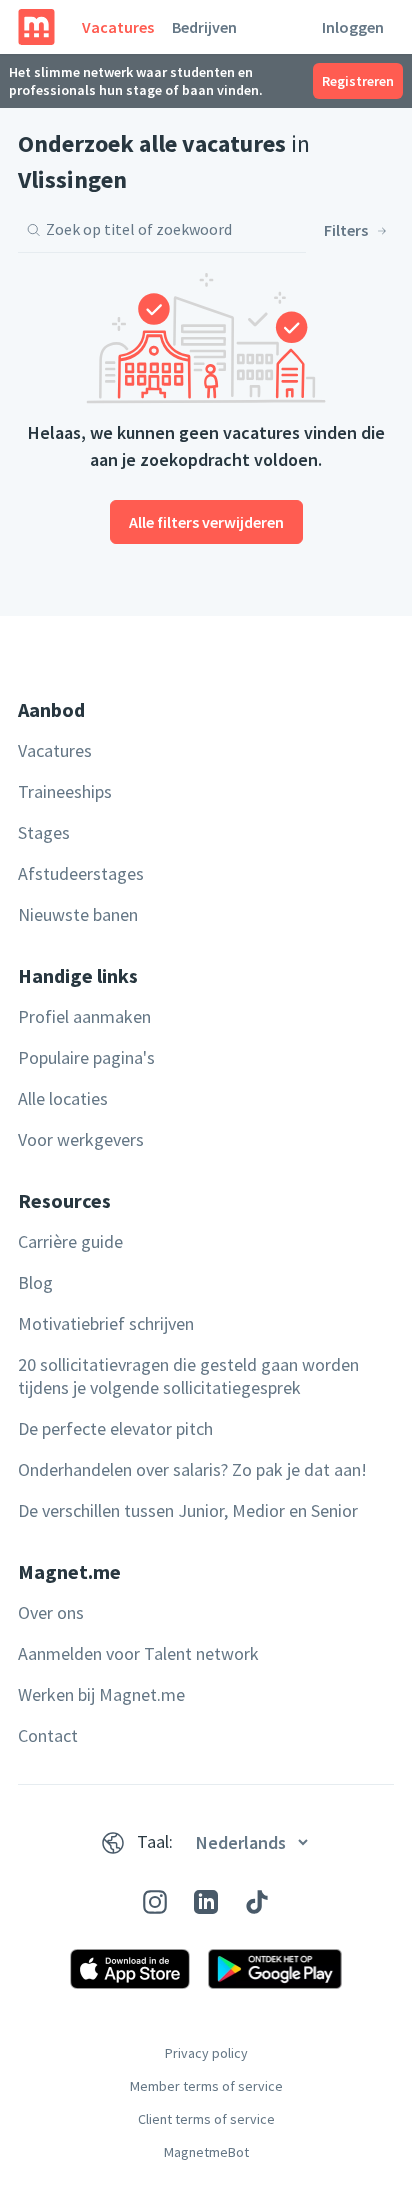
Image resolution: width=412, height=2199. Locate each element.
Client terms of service (206, 2119)
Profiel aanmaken (84, 1016)
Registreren (358, 81)
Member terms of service (206, 2086)
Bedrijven (204, 27)
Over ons (51, 1612)
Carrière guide (70, 1241)
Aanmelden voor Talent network (138, 1653)
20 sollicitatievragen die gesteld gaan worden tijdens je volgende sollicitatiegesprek (188, 1376)
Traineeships (65, 791)
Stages (44, 832)
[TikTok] (257, 1902)
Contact (48, 1735)
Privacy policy (206, 2053)
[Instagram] (155, 1902)
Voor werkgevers (81, 1139)
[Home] (36, 27)
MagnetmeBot (206, 2152)
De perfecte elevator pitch (115, 1428)
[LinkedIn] (206, 1902)
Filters (346, 230)
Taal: (155, 1841)
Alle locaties (63, 1098)
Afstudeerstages (81, 873)
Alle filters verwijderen (206, 522)
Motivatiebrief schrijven (106, 1323)
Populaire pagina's (86, 1057)
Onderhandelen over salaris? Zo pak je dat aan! (192, 1469)
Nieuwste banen (78, 914)
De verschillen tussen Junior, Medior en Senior (188, 1510)
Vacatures (118, 27)
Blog (35, 1282)
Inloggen (353, 27)
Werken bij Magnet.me (101, 1694)
